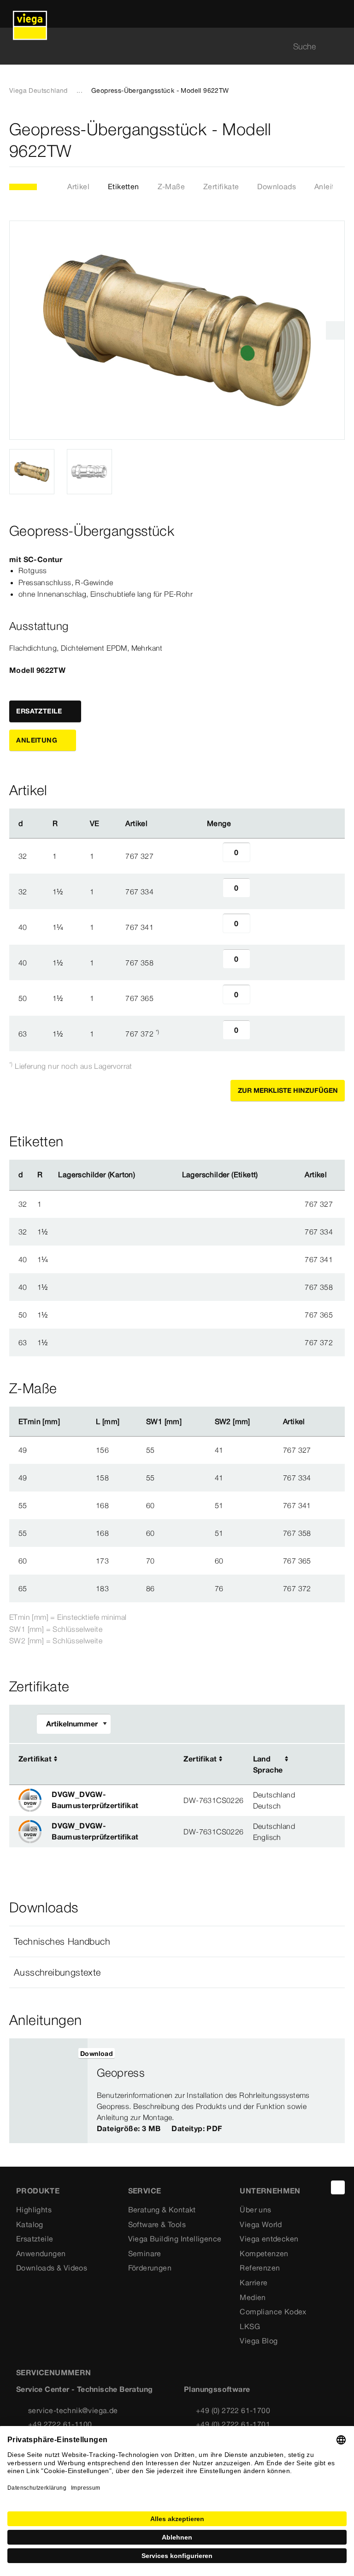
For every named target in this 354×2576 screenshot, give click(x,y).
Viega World (261, 2224)
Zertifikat (35, 1759)
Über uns (255, 2210)
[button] (177, 1941)
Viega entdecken (269, 2239)
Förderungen (150, 2268)
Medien (253, 2297)
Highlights (34, 2210)
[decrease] (212, 856)
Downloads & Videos (52, 2268)
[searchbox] (169, 46)
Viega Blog (259, 2341)
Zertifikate (221, 186)
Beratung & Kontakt (162, 2210)
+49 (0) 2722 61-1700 (233, 2410)
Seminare (145, 2253)
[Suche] (339, 46)
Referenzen (260, 2268)
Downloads (277, 186)
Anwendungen (41, 2253)
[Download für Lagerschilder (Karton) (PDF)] (143, 1175)
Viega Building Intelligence (175, 2239)
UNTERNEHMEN (270, 2191)
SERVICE (145, 2191)
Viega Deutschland (38, 90)
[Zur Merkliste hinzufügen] (339, 140)
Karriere (254, 2282)
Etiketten (124, 186)
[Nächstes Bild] (335, 330)
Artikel (78, 186)
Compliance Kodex (273, 2312)
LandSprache (268, 1764)
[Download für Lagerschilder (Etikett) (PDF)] (265, 1175)
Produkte (38, 2191)
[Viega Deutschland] (30, 14)
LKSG (250, 2326)
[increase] (260, 856)
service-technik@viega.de (73, 2410)
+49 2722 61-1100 (60, 2424)
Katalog (30, 2224)
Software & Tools (157, 2224)
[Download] (310, 1760)
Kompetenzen (264, 2253)
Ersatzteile (35, 2239)
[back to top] (338, 2187)
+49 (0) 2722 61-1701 (233, 2424)
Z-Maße (171, 186)
